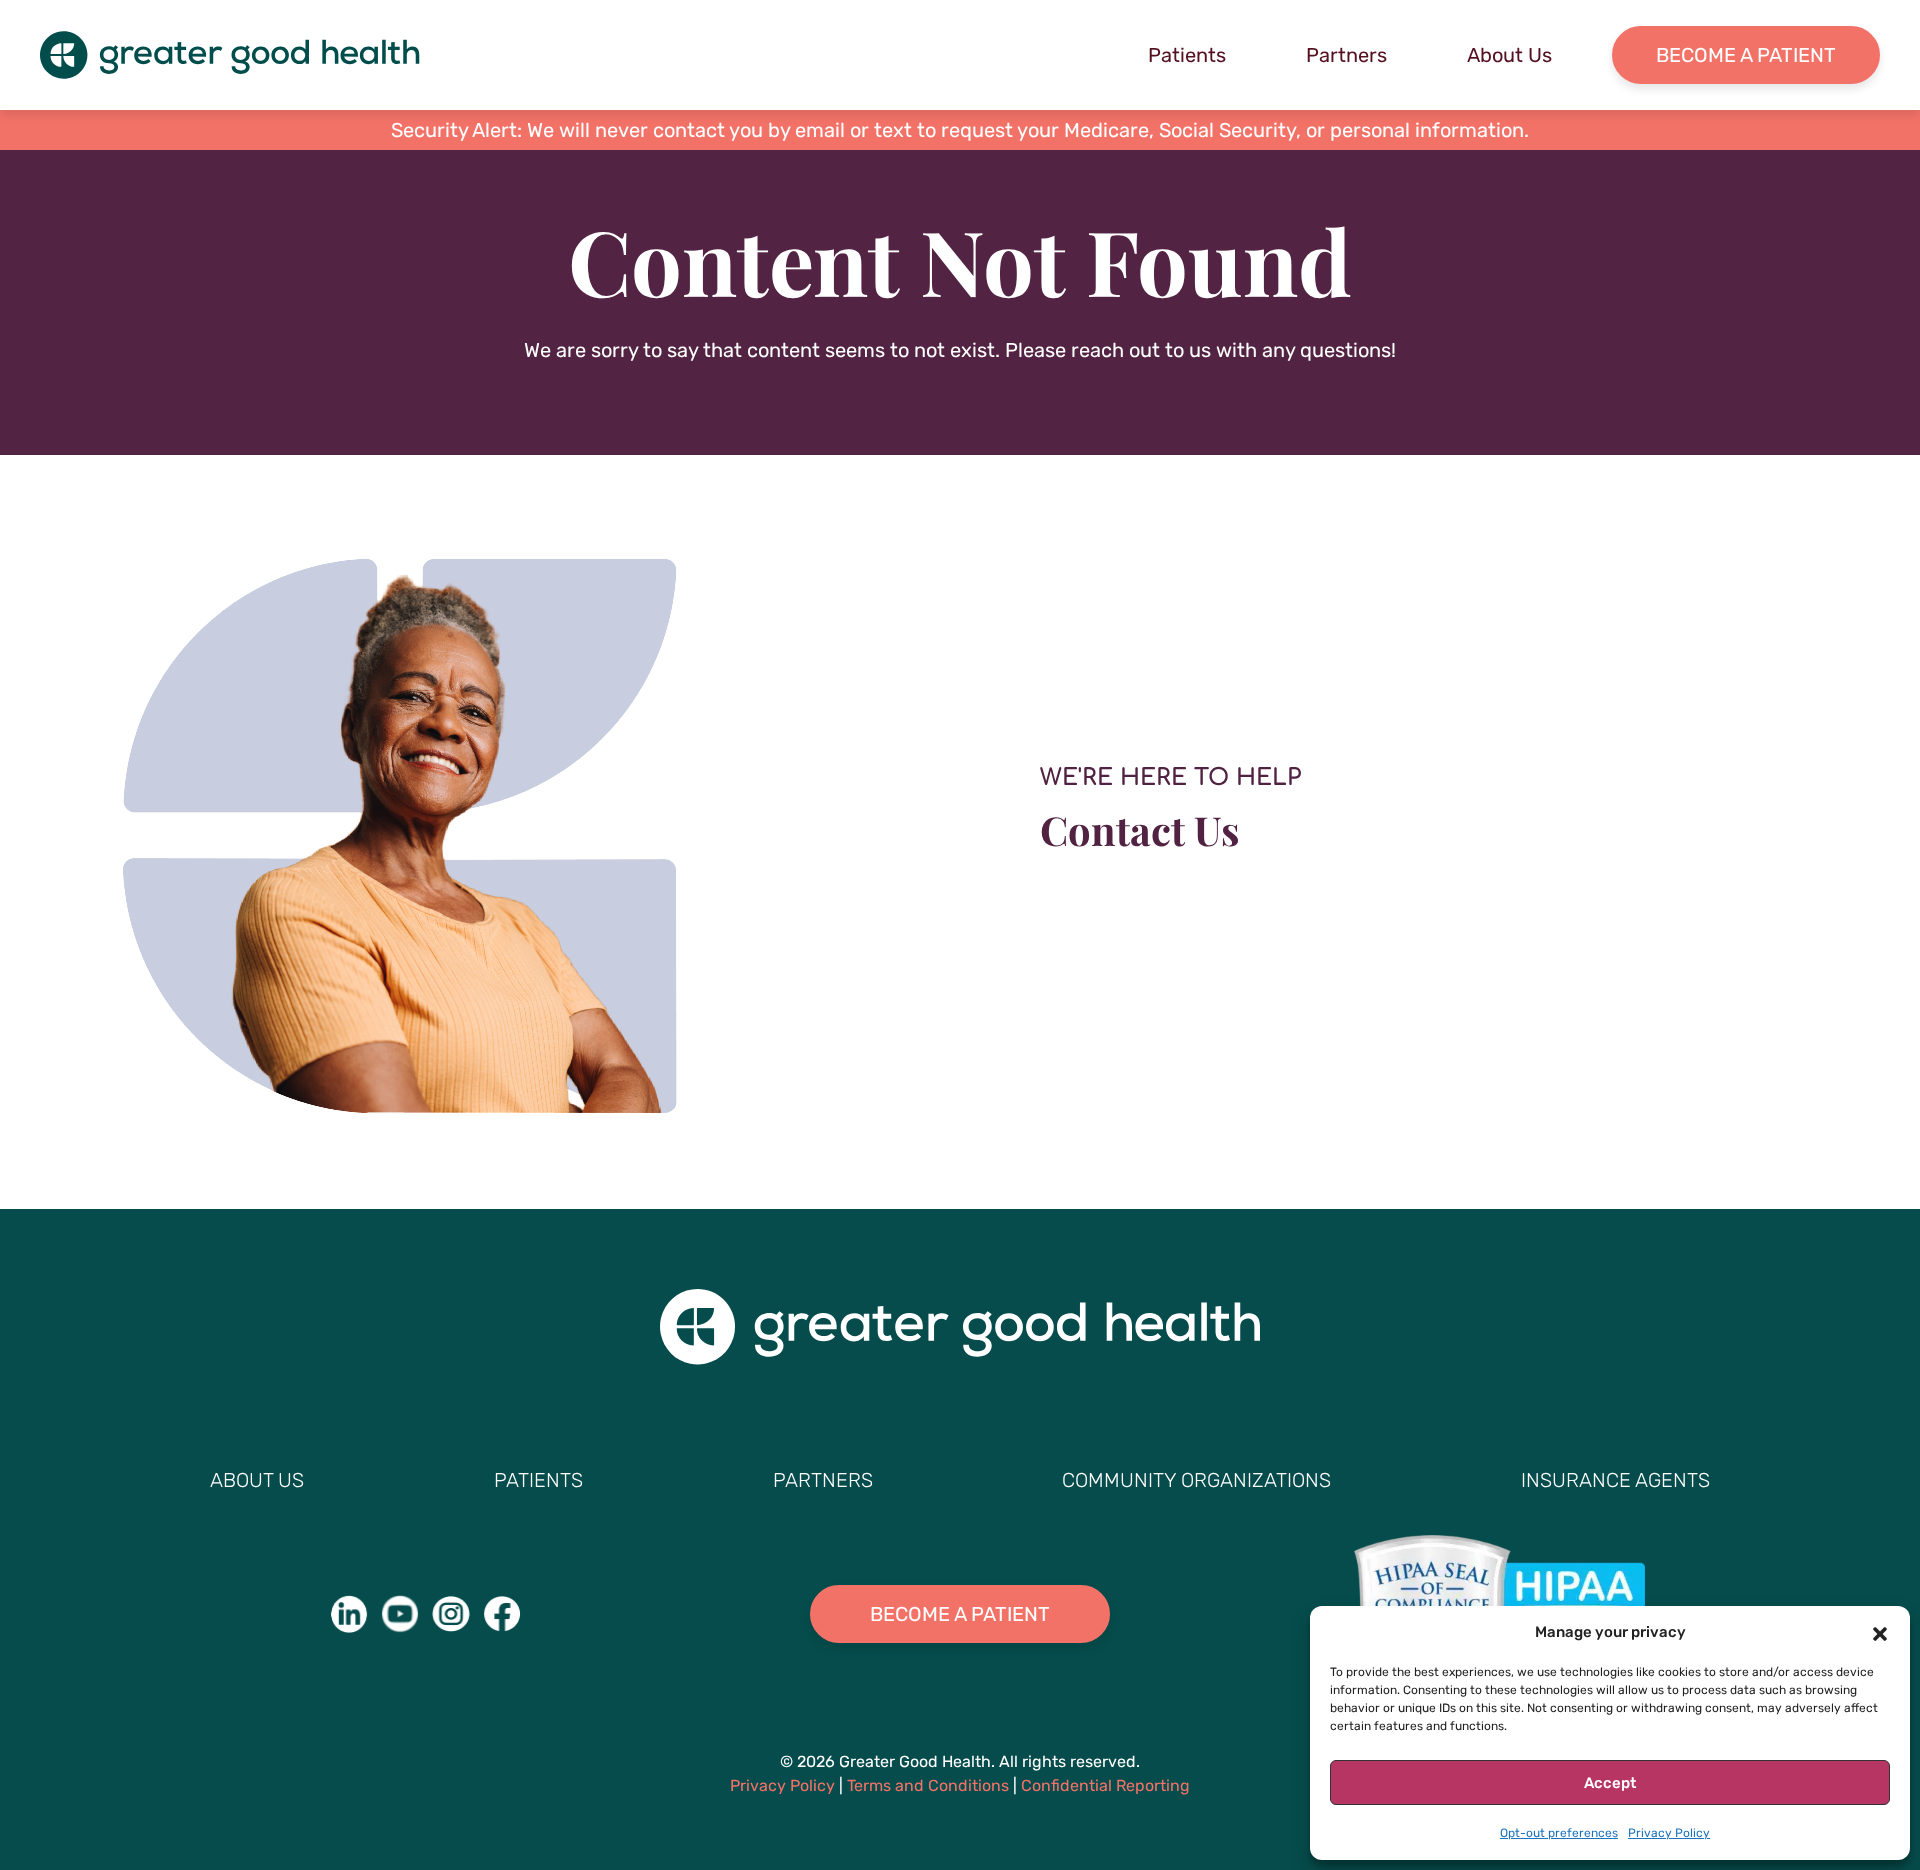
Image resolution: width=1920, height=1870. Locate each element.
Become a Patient (1746, 55)
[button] (1880, 1632)
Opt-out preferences (1559, 1833)
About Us (1509, 55)
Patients (1187, 55)
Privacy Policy (1669, 1833)
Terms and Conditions (928, 1785)
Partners (1346, 55)
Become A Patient (960, 1614)
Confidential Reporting (1105, 1785)
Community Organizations (1196, 1480)
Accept (1610, 1783)
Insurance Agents (1615, 1480)
